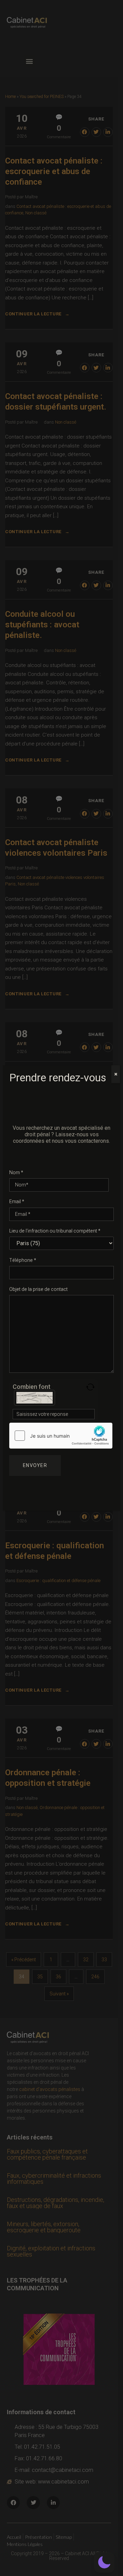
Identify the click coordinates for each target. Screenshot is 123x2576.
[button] (104, 2562)
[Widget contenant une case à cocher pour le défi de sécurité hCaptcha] (61, 1436)
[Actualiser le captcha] (90, 1387)
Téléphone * (23, 1260)
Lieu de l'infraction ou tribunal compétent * (55, 1231)
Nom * (16, 1173)
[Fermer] (116, 1074)
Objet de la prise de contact (38, 1289)
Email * (17, 1202)
